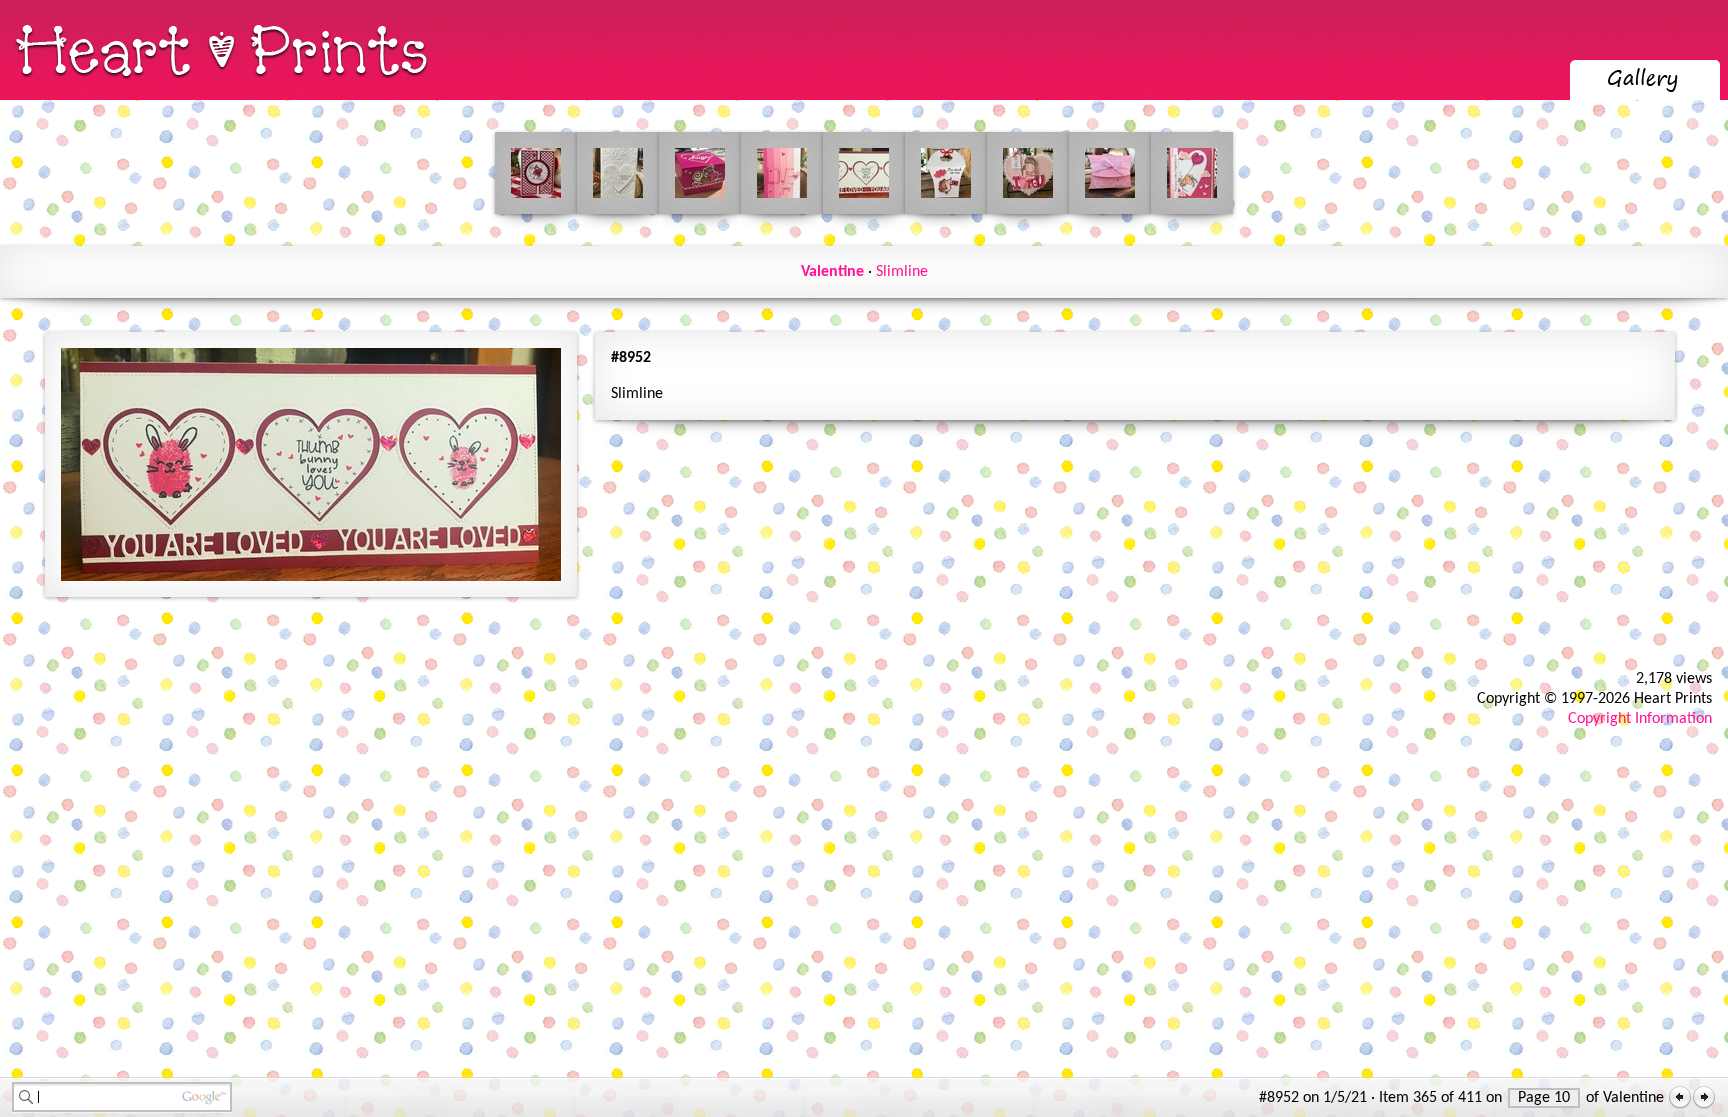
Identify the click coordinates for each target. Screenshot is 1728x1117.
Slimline (902, 272)
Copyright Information (1640, 719)
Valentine (832, 272)
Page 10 (1544, 1098)
